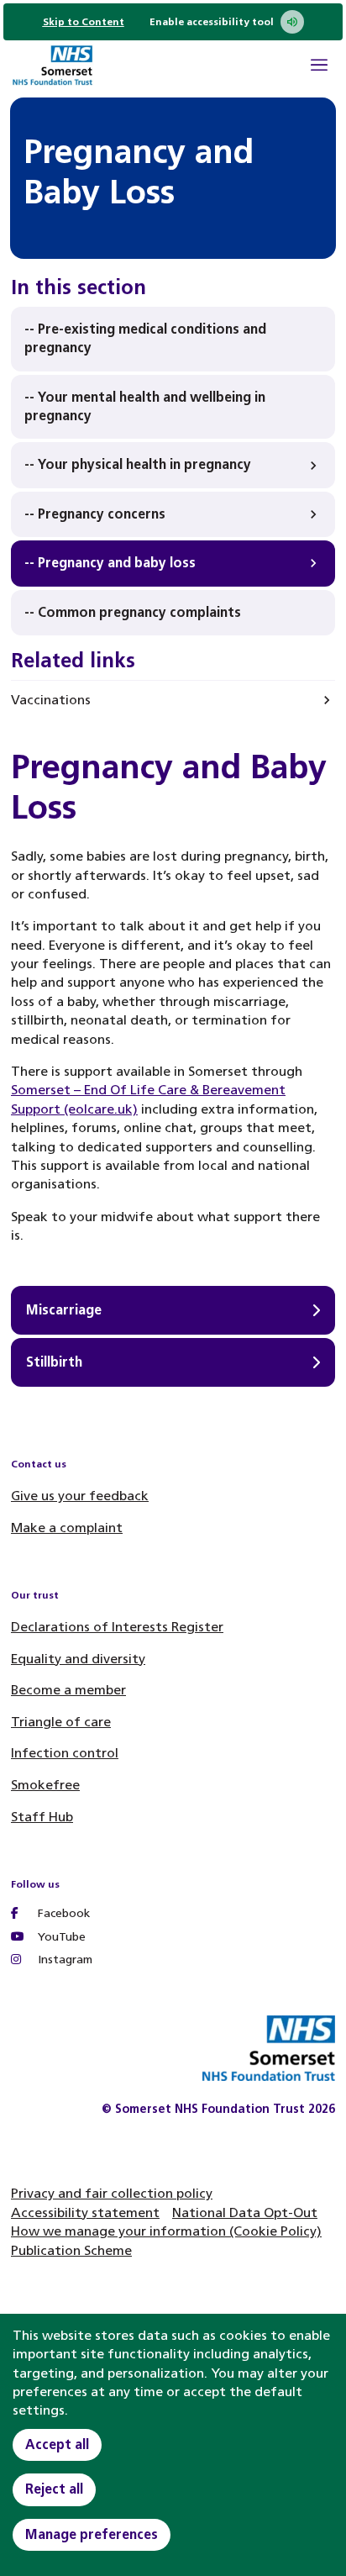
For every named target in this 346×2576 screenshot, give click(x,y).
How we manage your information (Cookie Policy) (166, 2231)
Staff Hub (42, 1817)
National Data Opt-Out (245, 2213)
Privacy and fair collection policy (112, 2193)
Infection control (65, 1753)
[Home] (52, 68)
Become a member (68, 1690)
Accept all (57, 2444)
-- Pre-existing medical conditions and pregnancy (145, 338)
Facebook (62, 1913)
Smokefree (45, 1785)
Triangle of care (61, 1722)
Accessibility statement (85, 2213)
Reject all (54, 2489)
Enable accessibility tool (212, 22)
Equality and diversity (78, 1659)
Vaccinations (51, 700)
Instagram (63, 1960)
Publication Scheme (71, 2250)
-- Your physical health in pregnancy (138, 464)
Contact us (39, 1464)
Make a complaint (67, 1528)
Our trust (35, 1595)
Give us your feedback (80, 1496)
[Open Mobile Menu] (319, 67)
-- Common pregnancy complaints (133, 612)
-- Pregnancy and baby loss (110, 563)
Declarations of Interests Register (117, 1627)
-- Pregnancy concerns (95, 514)
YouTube (60, 1937)
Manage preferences (92, 2534)
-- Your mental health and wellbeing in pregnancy (145, 406)
